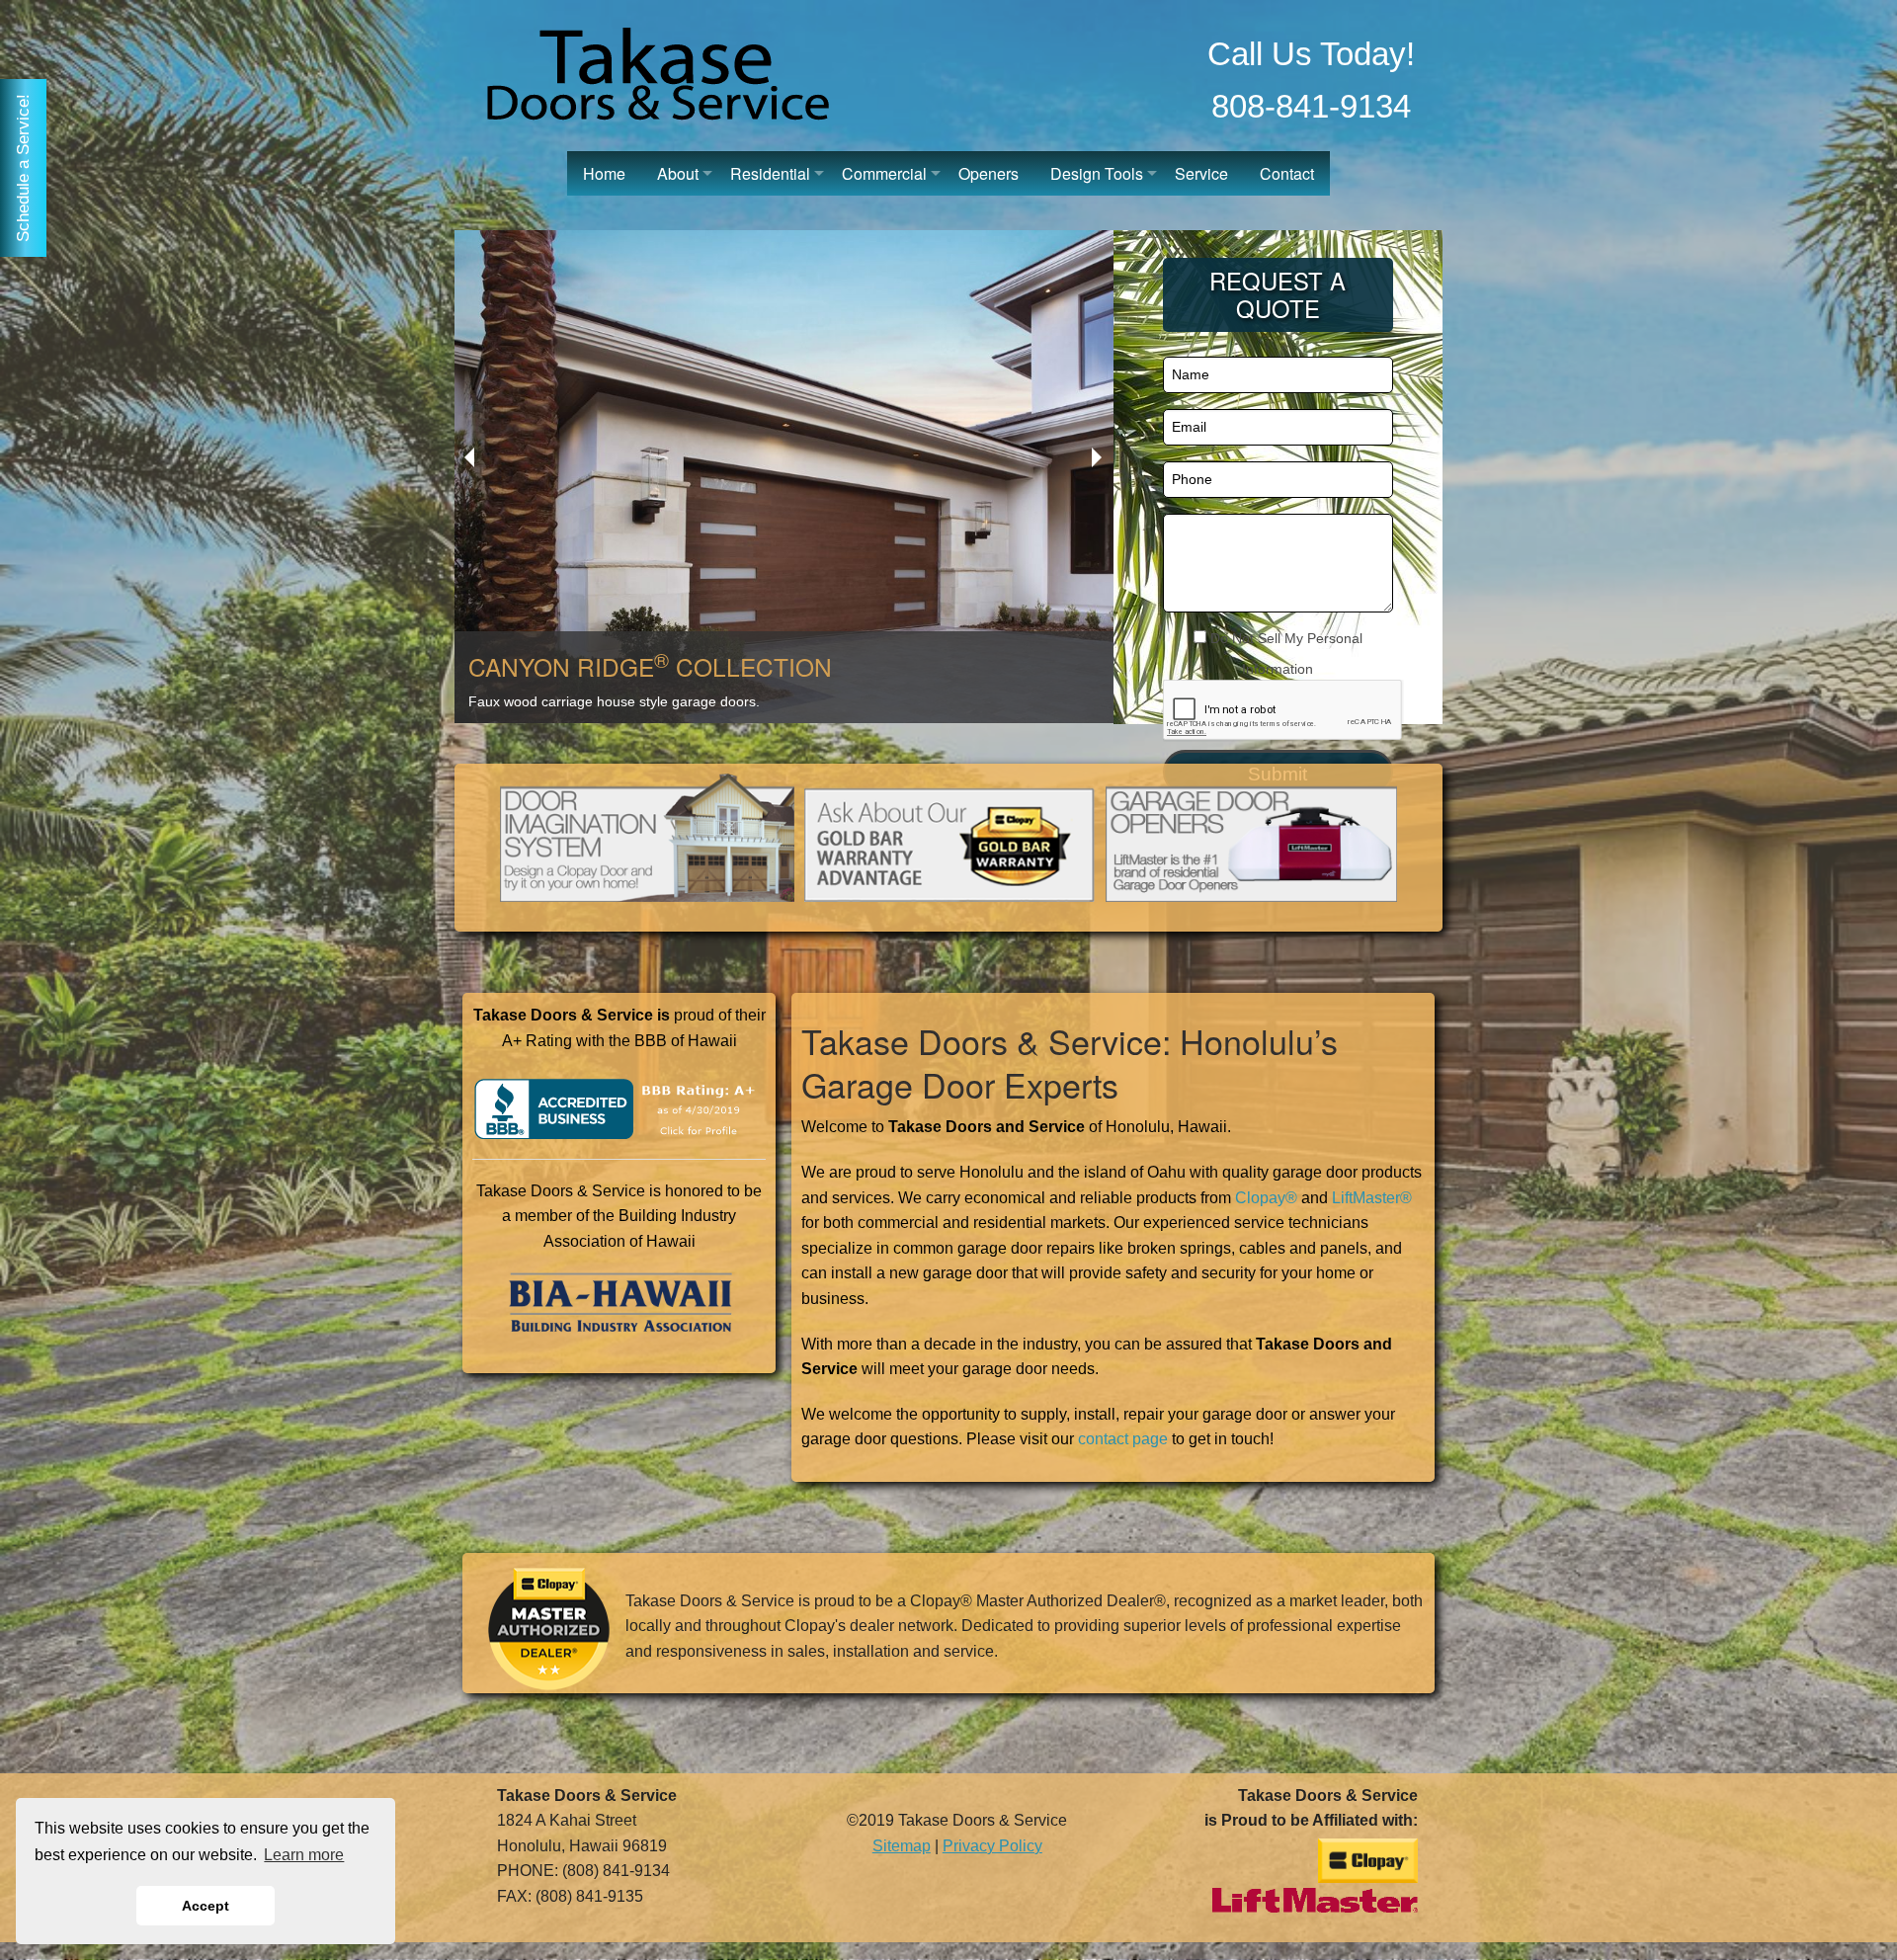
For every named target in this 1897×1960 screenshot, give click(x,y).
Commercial (884, 173)
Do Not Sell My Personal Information (1284, 653)
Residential (770, 173)
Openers (989, 173)
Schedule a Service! (23, 168)
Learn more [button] (304, 1855)
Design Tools (1097, 173)
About (678, 173)
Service (1201, 173)
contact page (1123, 1439)
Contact (1287, 173)
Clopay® (1266, 1198)
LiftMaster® (1372, 1198)
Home (604, 173)
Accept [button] (206, 1906)
